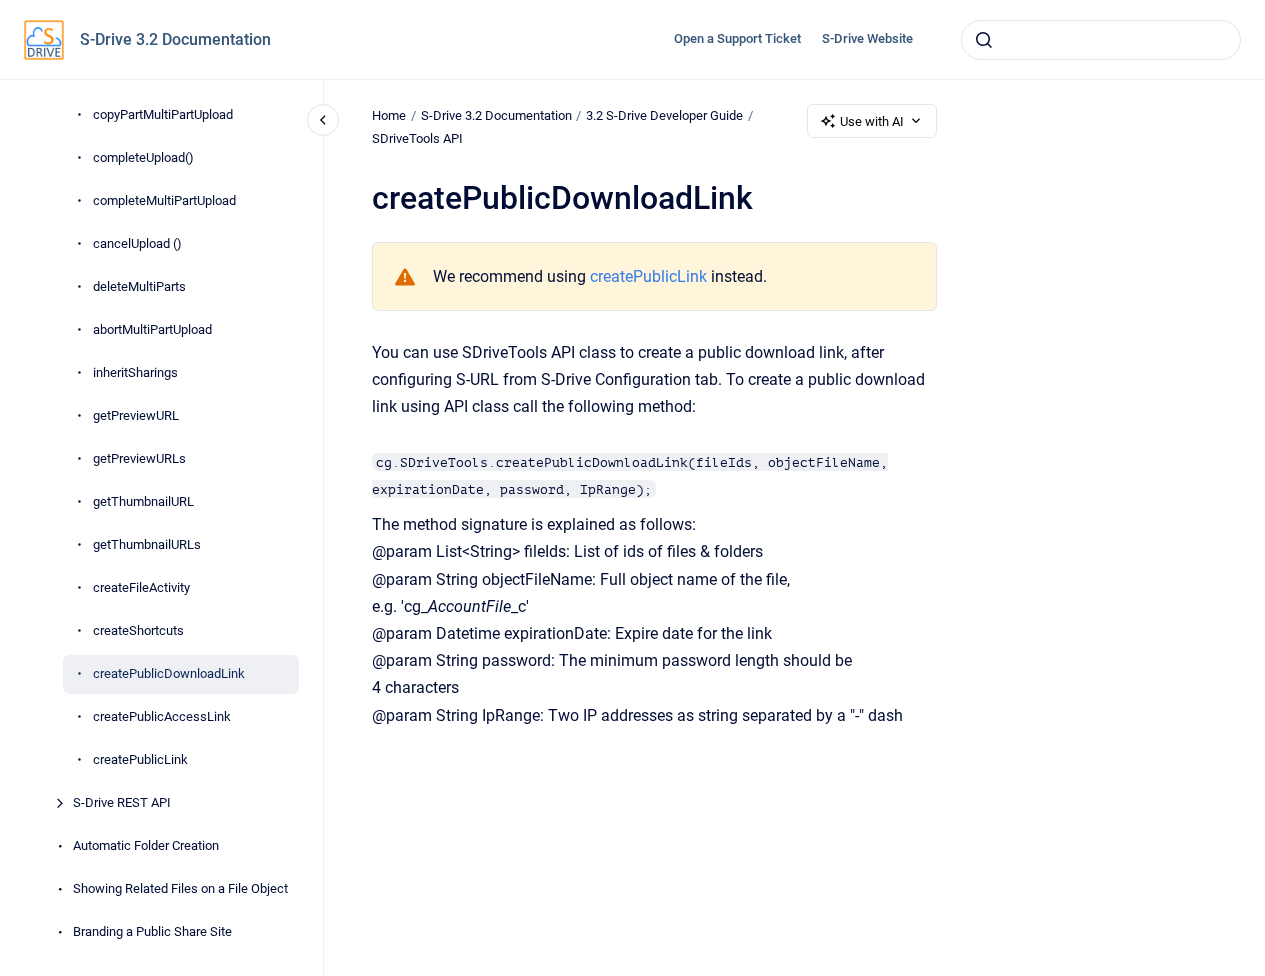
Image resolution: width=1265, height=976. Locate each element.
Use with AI (872, 121)
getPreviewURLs (139, 458)
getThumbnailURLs (147, 544)
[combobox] (1101, 40)
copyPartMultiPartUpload (163, 114)
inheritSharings (135, 372)
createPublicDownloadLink (169, 673)
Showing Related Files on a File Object (180, 888)
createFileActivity (141, 587)
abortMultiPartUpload (152, 329)
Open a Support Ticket (737, 38)
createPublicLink (140, 759)
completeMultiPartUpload (164, 200)
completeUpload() (143, 157)
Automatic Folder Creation (146, 845)
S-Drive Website (867, 38)
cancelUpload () (137, 243)
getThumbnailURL (143, 501)
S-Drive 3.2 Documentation (175, 39)
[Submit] (984, 40)
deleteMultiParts (139, 286)
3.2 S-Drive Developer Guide (664, 115)
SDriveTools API (417, 138)
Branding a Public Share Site (152, 931)
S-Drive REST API (122, 802)
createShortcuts (138, 630)
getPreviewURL (136, 415)
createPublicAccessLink (162, 716)
